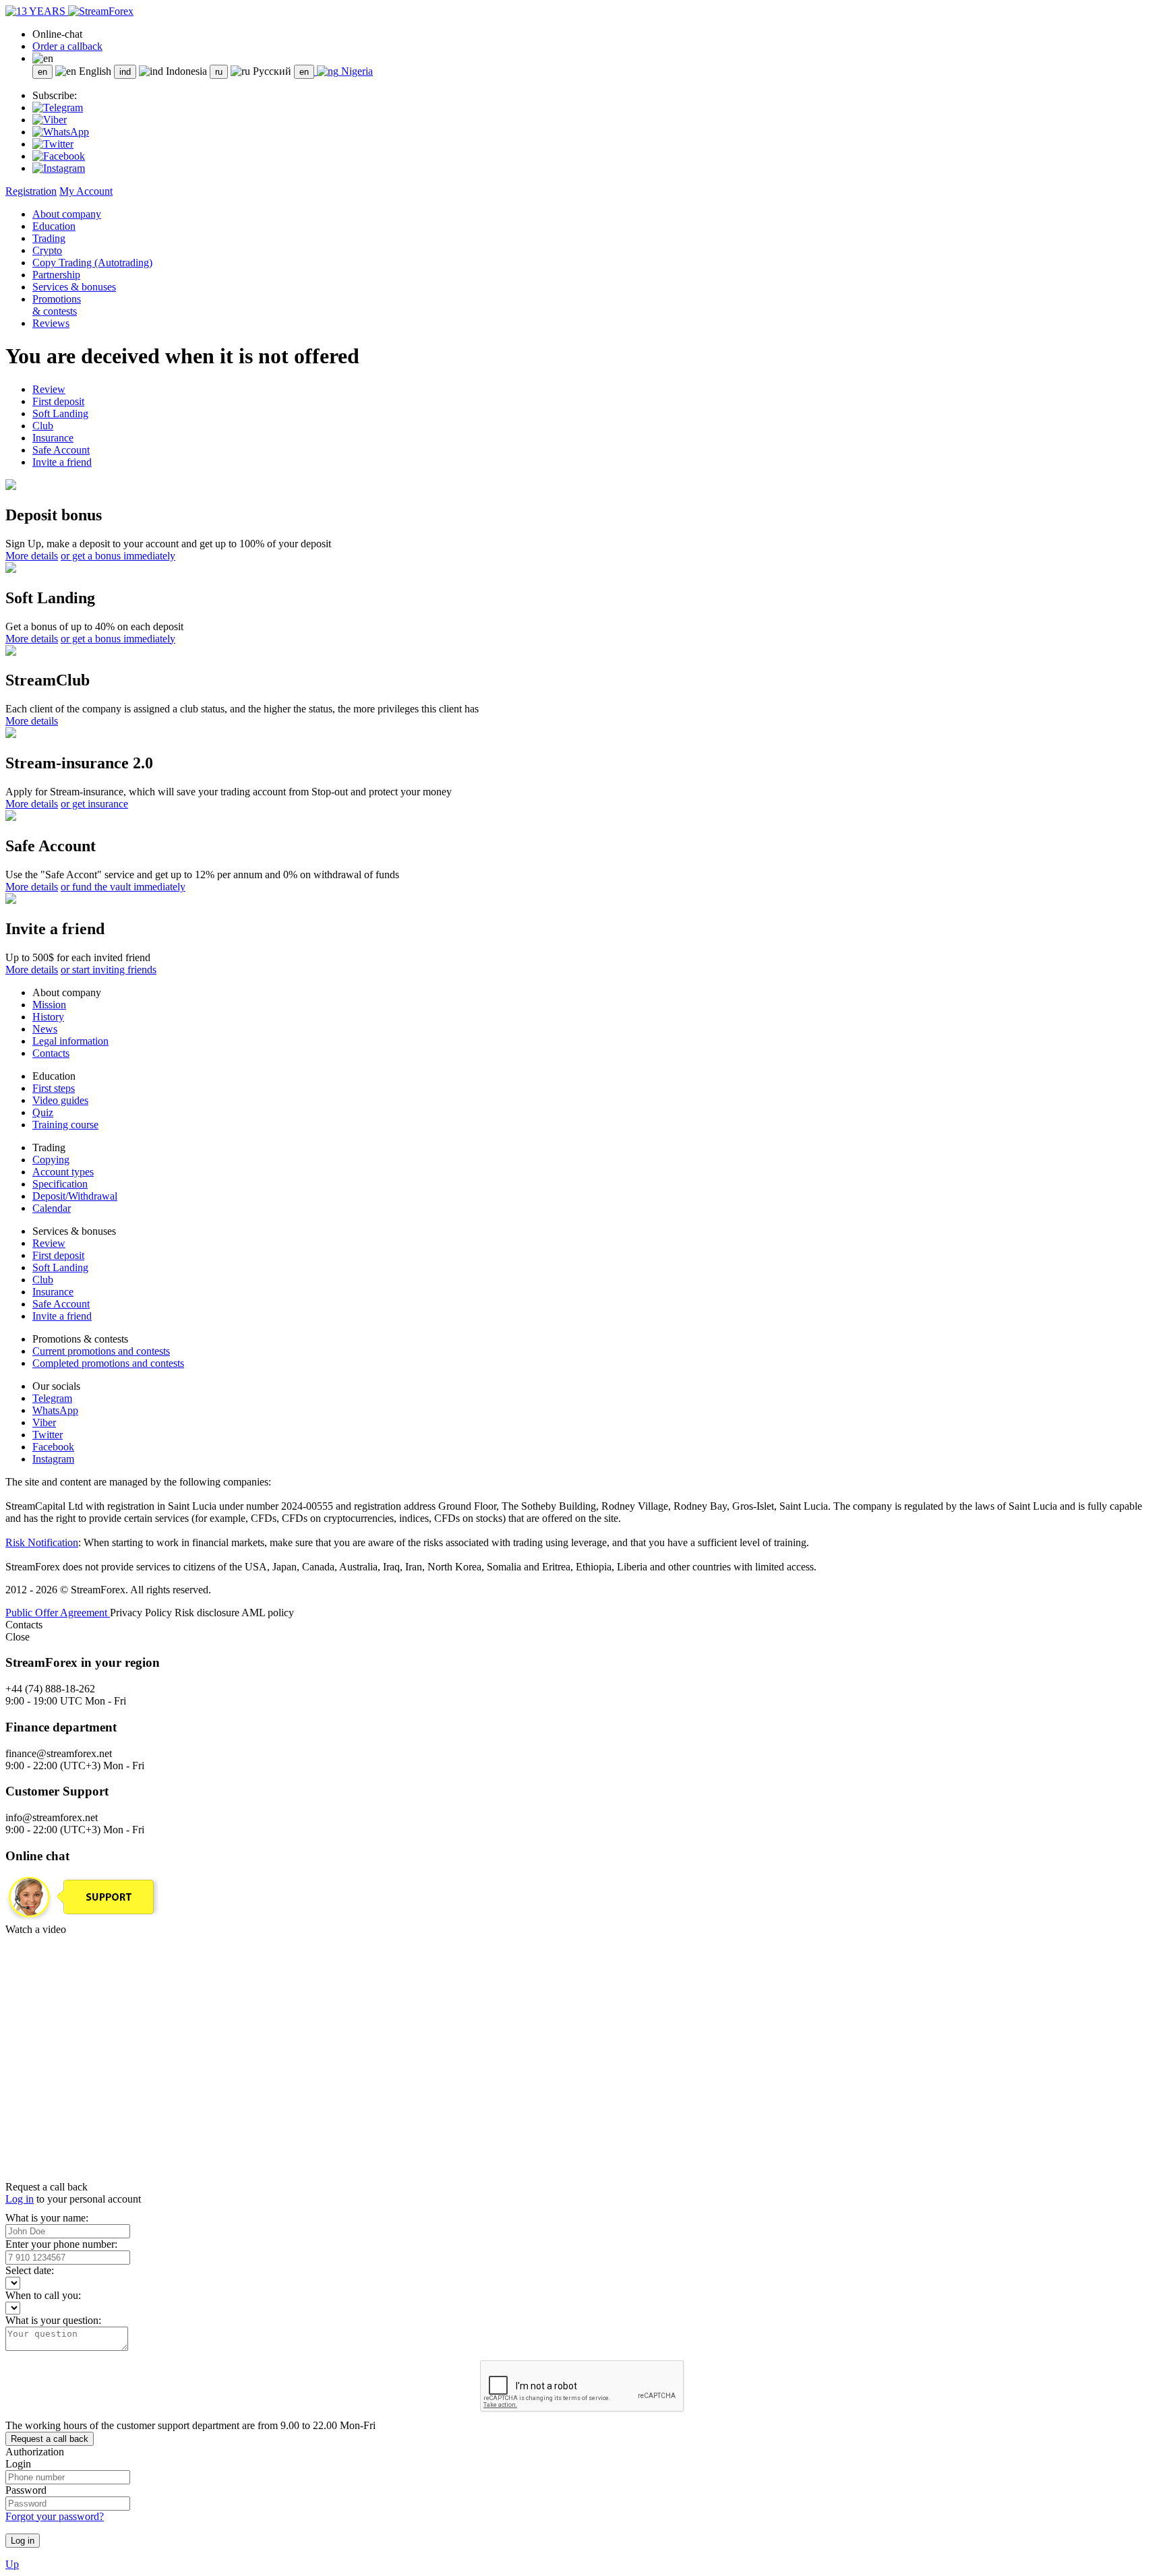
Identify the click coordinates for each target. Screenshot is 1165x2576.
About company (67, 214)
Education (54, 226)
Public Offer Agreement (58, 1613)
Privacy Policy (142, 1613)
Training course (65, 1125)
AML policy (268, 1613)
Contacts (51, 1053)
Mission (49, 1005)
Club (43, 426)
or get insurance (94, 804)
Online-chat (57, 34)
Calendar (52, 1208)
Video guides (60, 1100)
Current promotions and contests (101, 1351)
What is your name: (47, 2218)
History (48, 1017)
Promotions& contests (57, 305)
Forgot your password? (55, 2516)
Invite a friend (62, 462)
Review (49, 389)
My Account (86, 191)
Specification (60, 1184)
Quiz (43, 1112)
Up (12, 2564)
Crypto (47, 250)
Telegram (52, 1398)
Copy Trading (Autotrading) (92, 263)
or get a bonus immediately (118, 556)
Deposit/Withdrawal (75, 1196)
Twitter (48, 1435)
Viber (44, 1422)
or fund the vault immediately (123, 887)
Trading (49, 238)
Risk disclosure (208, 1613)
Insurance (53, 438)
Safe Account (61, 450)
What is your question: (53, 2320)
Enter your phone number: (61, 2244)
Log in (20, 2199)
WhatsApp (55, 1410)
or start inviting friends (109, 970)
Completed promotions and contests (108, 1363)
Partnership (56, 275)
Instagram (53, 1459)
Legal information (70, 1041)
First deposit (58, 401)
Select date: (30, 2270)
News (45, 1029)
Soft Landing (60, 413)
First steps (54, 1088)
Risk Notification (42, 1542)
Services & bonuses (74, 287)
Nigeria (356, 71)
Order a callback (67, 46)
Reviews (51, 323)
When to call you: (43, 2295)
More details (32, 556)
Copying (51, 1160)
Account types (63, 1172)
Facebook (53, 1447)
